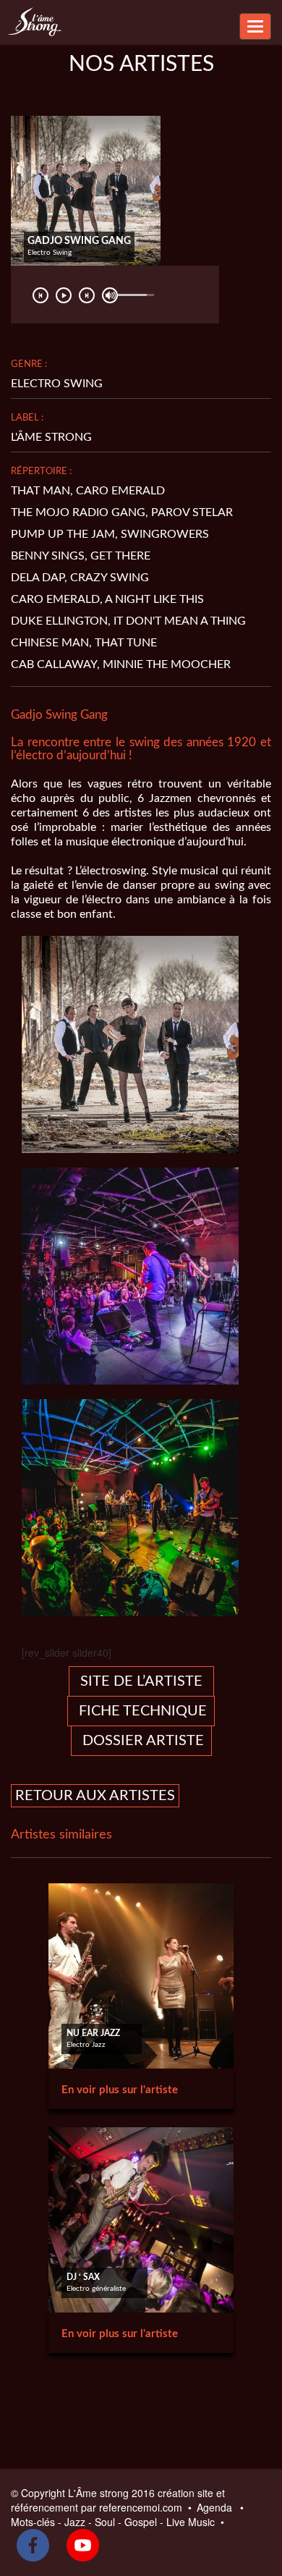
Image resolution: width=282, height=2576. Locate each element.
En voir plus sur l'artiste (120, 2090)
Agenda (216, 2507)
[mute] (110, 295)
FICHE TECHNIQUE (141, 1711)
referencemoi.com (142, 2507)
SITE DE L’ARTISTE (141, 1681)
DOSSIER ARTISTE (141, 1741)
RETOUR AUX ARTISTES (95, 1796)
